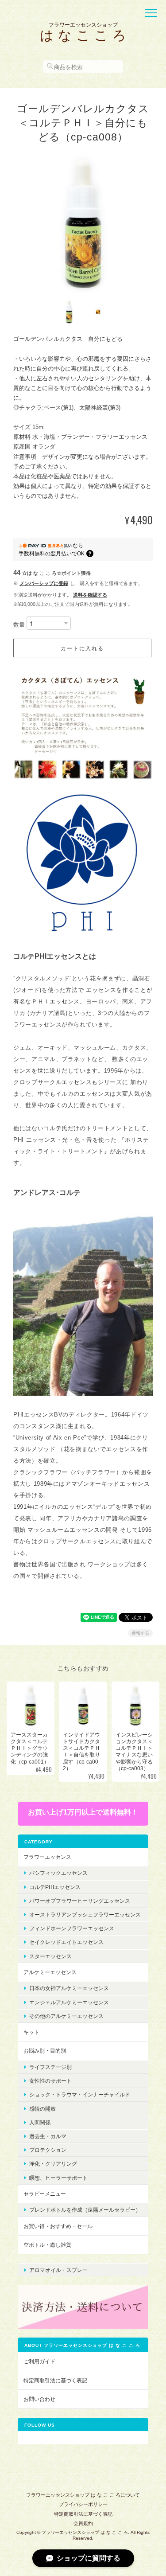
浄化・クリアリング (53, 2164)
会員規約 (83, 2523)
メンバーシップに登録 (44, 583)
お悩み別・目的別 (45, 2051)
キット (31, 2032)
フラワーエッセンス (47, 1857)
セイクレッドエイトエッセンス (66, 1942)
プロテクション (48, 2150)
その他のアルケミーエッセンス (66, 2016)
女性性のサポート (50, 2081)
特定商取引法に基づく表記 (55, 2380)
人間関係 (40, 2122)
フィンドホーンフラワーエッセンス (72, 1928)
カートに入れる (82, 648)
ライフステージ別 (50, 2067)
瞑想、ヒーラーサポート (58, 2178)
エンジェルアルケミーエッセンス (69, 2002)
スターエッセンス (50, 1956)
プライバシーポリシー (83, 2504)
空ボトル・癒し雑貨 (47, 2245)
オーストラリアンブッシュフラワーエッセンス (85, 1914)
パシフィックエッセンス (58, 1873)
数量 (19, 625)
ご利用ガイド (39, 2361)
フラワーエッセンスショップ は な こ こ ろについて (83, 2495)
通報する (140, 1633)
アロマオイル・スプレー (58, 2270)
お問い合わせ (39, 2399)
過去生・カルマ (48, 2136)
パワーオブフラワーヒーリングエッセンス (80, 1901)
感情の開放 (42, 2109)
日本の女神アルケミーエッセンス (69, 1988)
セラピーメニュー (45, 2194)
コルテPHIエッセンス (55, 1887)
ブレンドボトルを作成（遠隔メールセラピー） (85, 2210)
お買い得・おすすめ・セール (58, 2226)
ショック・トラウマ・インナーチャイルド (80, 2094)
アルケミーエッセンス (50, 1972)
